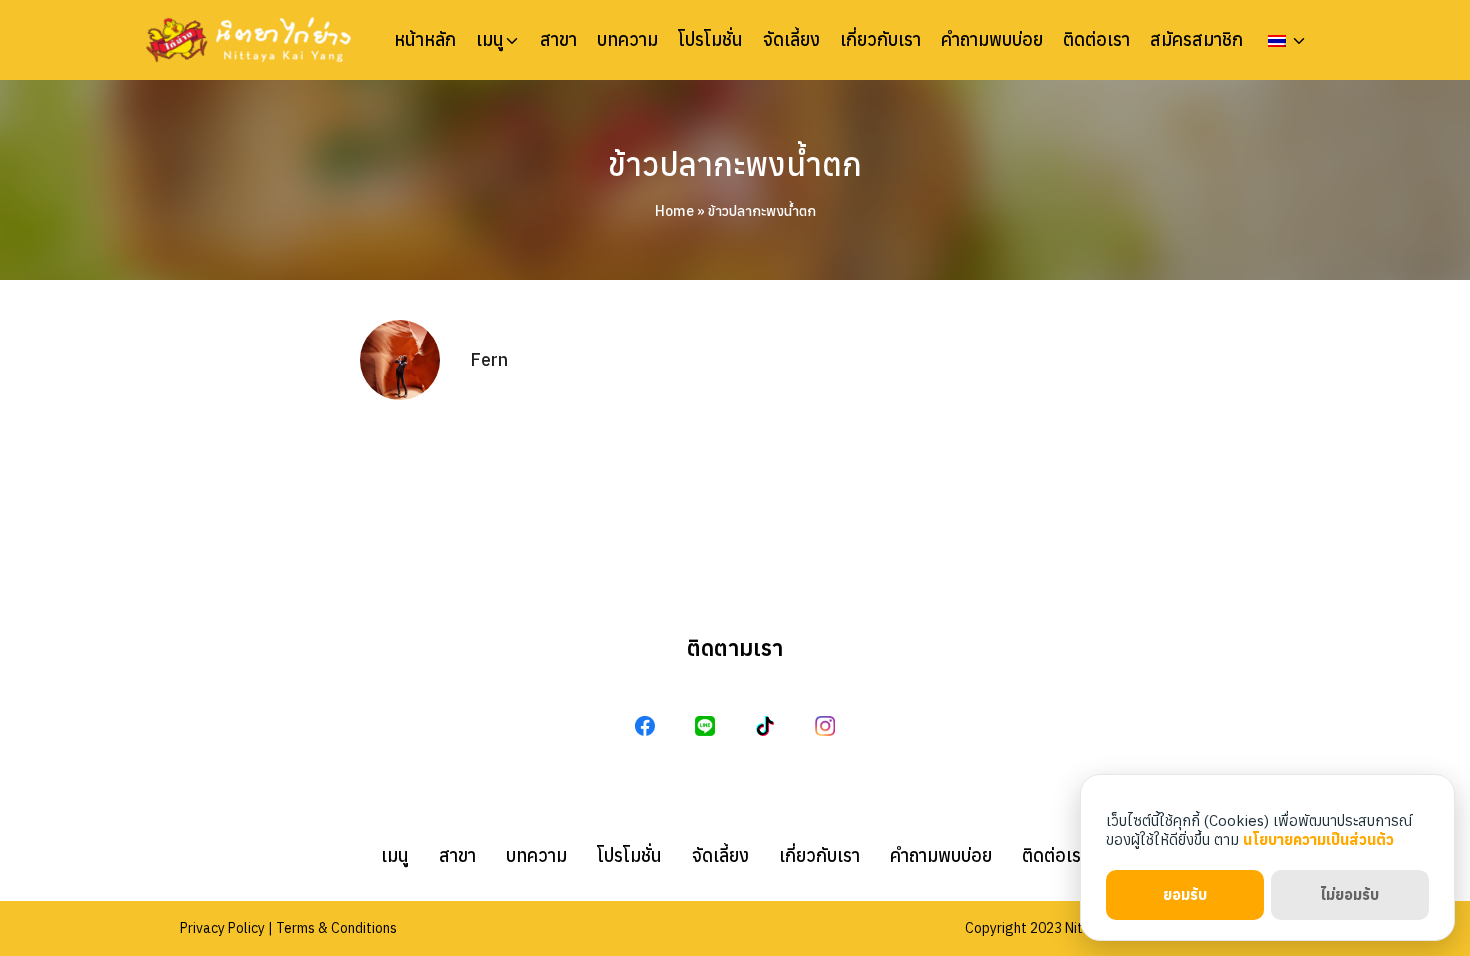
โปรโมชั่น (710, 40)
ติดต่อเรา (1096, 40)
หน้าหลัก (425, 40)
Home (674, 211)
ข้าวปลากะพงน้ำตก (735, 164)
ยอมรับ (1185, 894)
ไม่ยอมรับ (1349, 894)
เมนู (490, 40)
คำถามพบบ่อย (992, 40)
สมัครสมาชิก (1196, 40)
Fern (489, 359)
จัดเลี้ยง (791, 40)
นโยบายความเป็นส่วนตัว (1318, 839)
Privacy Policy (222, 928)
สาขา (558, 40)
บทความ (627, 40)
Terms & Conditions (336, 928)
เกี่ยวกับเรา (880, 40)
